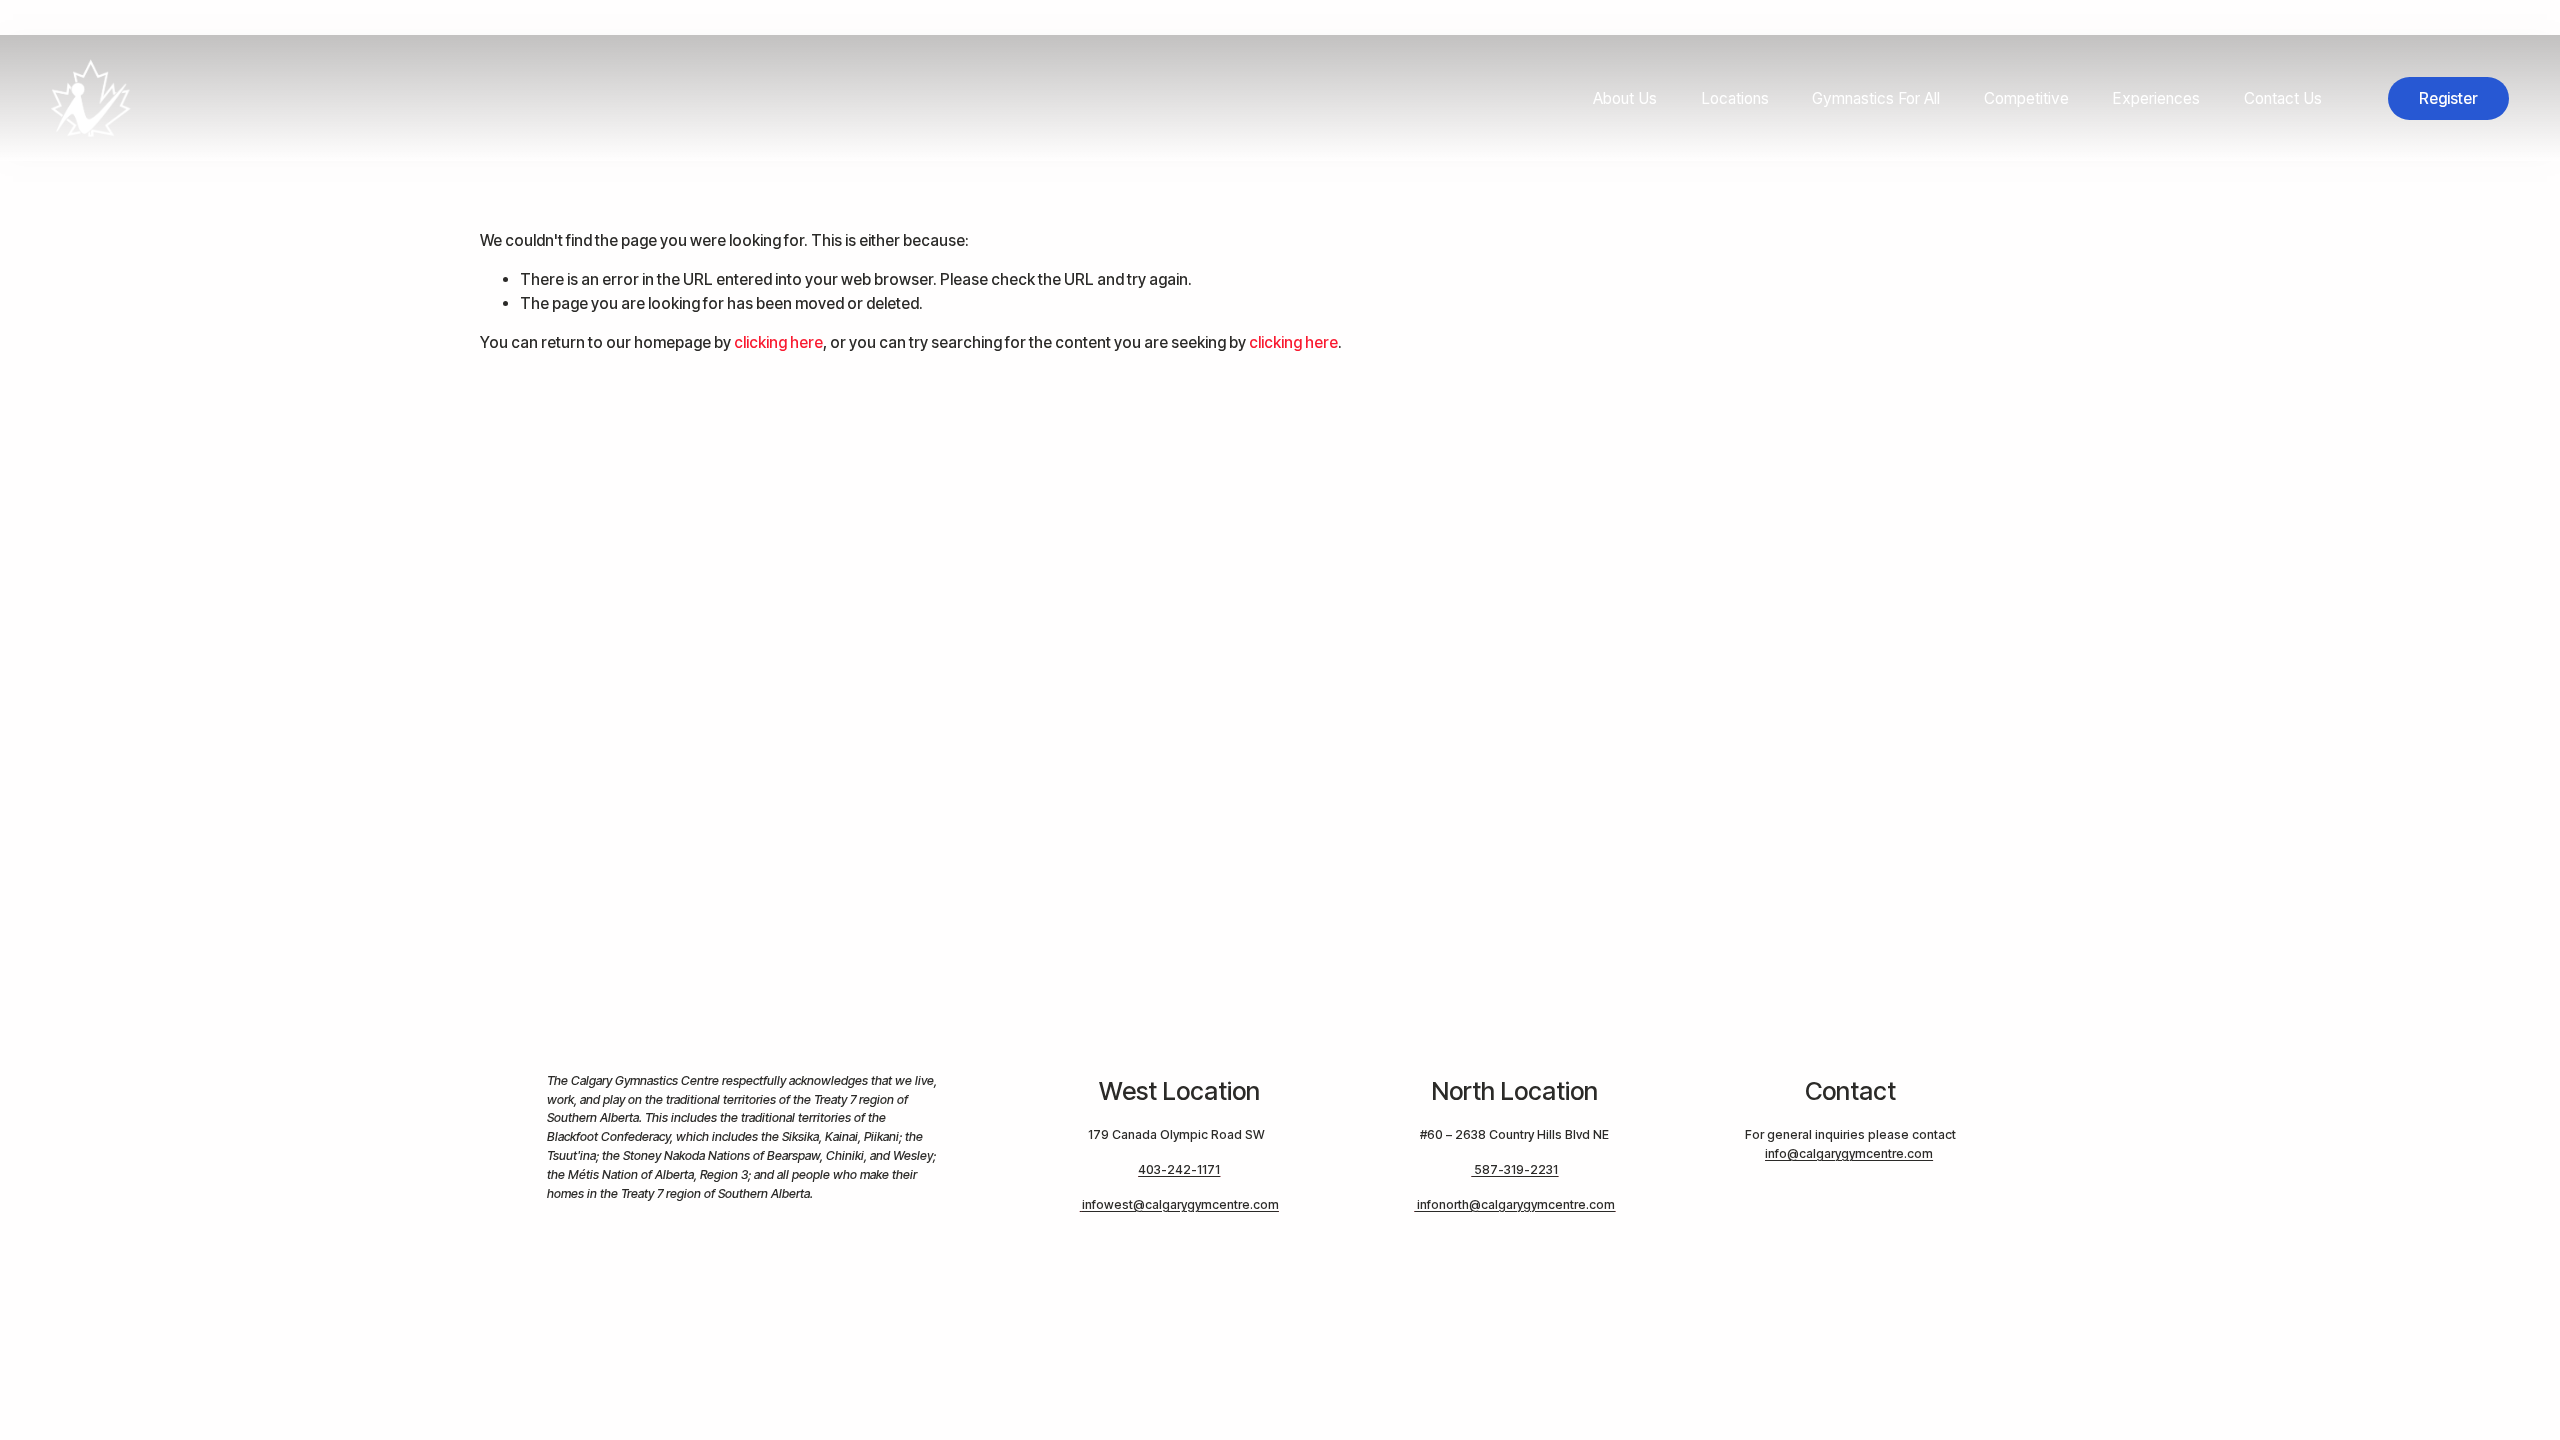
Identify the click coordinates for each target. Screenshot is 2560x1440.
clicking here (778, 342)
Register (2448, 98)
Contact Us (2283, 98)
